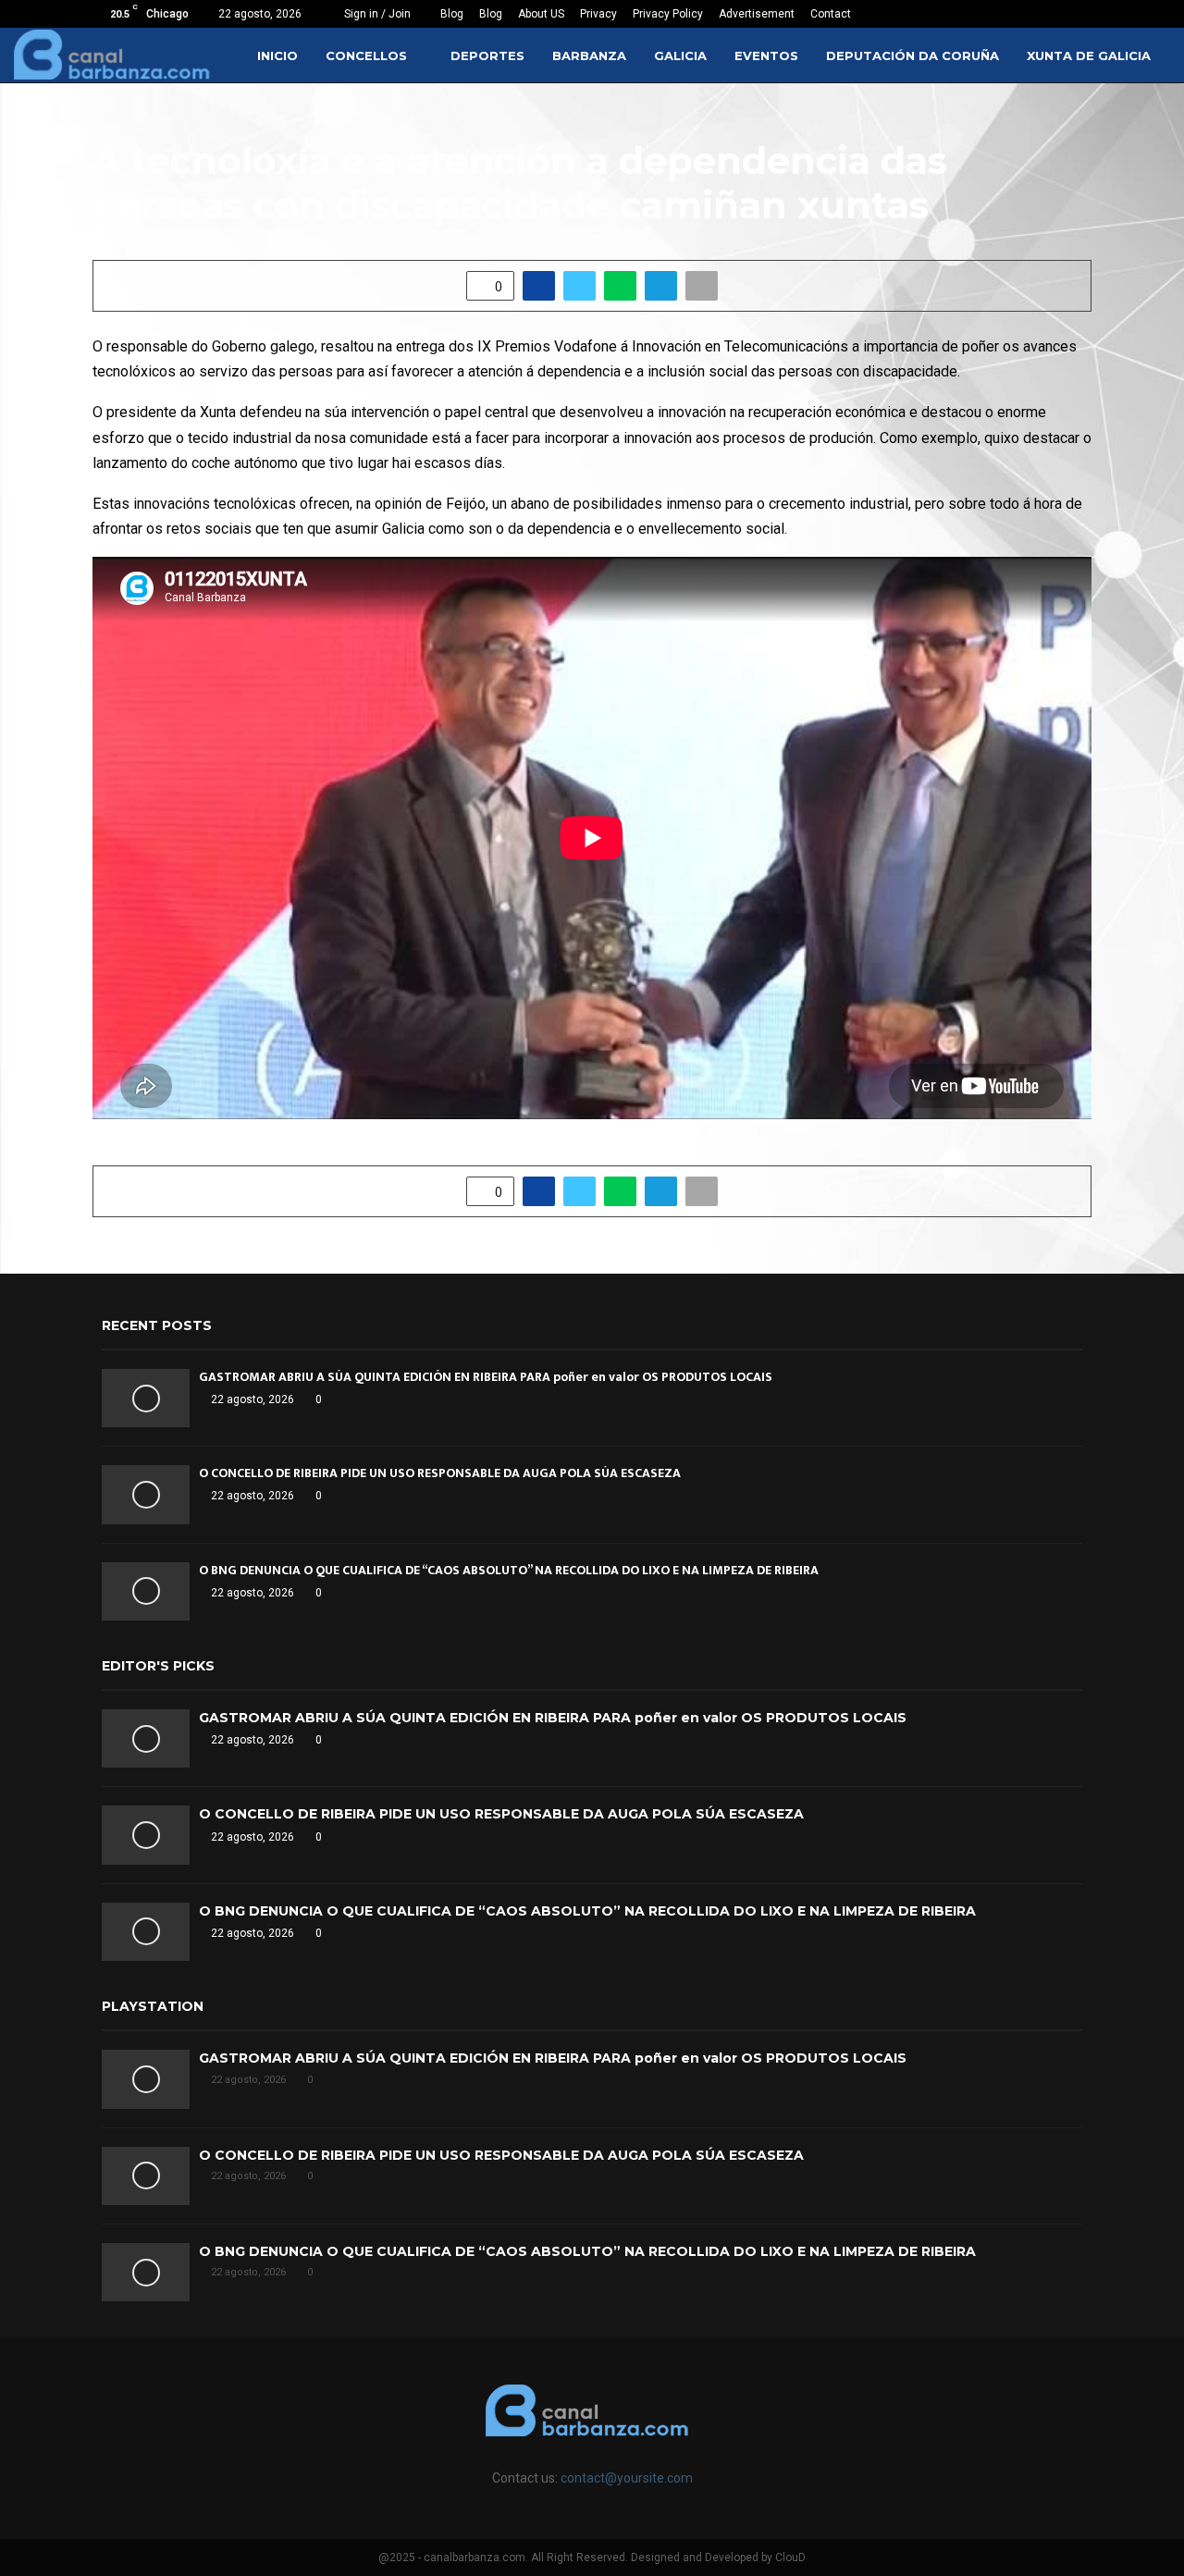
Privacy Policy (668, 14)
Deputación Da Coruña (913, 55)
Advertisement (757, 14)
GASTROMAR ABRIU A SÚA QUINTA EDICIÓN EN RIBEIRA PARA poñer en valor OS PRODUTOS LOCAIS (486, 1377)
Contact (831, 14)
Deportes (487, 55)
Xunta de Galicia (1089, 55)
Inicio (277, 55)
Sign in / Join (376, 14)
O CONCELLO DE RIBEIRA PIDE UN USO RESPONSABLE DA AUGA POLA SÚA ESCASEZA (440, 1473)
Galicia (680, 55)
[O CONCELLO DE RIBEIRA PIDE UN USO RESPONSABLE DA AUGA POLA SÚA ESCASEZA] (146, 1494)
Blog (452, 14)
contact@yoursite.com (627, 2478)
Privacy (598, 14)
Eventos (766, 55)
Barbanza (589, 55)
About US (541, 14)
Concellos (366, 55)
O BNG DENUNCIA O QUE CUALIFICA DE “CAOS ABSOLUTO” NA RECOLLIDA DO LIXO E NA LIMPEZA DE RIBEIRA (509, 1570)
